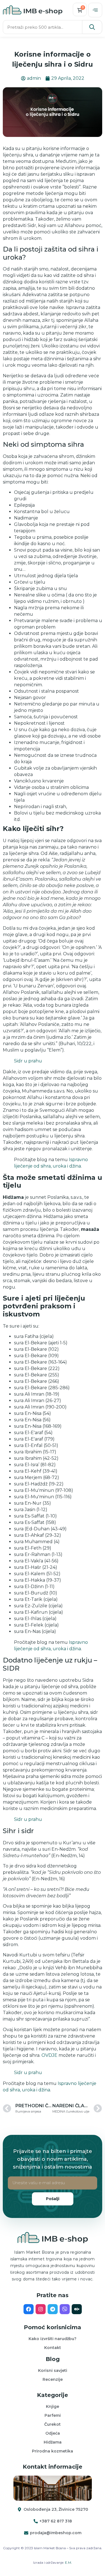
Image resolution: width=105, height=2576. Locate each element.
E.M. (68, 2562)
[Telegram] (53, 2309)
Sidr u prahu (28, 1061)
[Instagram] (41, 2309)
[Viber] (65, 2309)
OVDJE (49, 2055)
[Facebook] (29, 2309)
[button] (95, 10)
